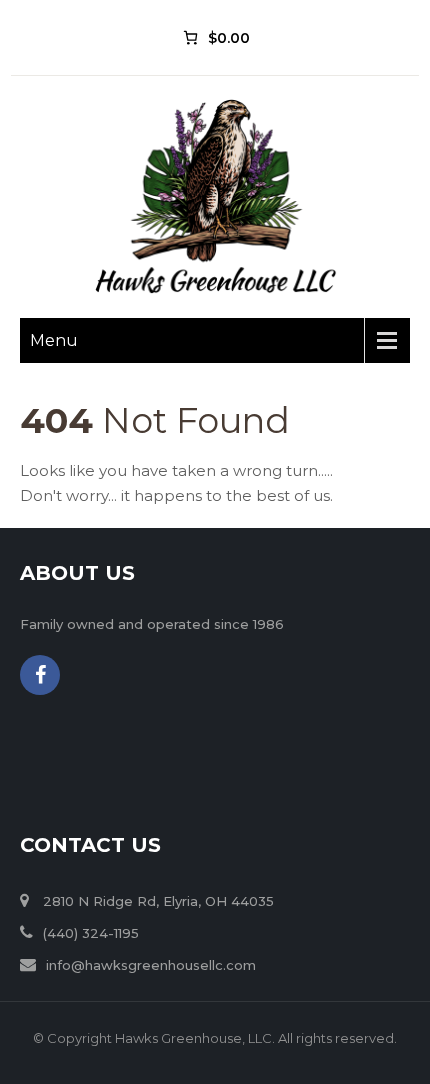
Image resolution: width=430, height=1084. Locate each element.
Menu (54, 340)
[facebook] (40, 675)
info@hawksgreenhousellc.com (151, 965)
